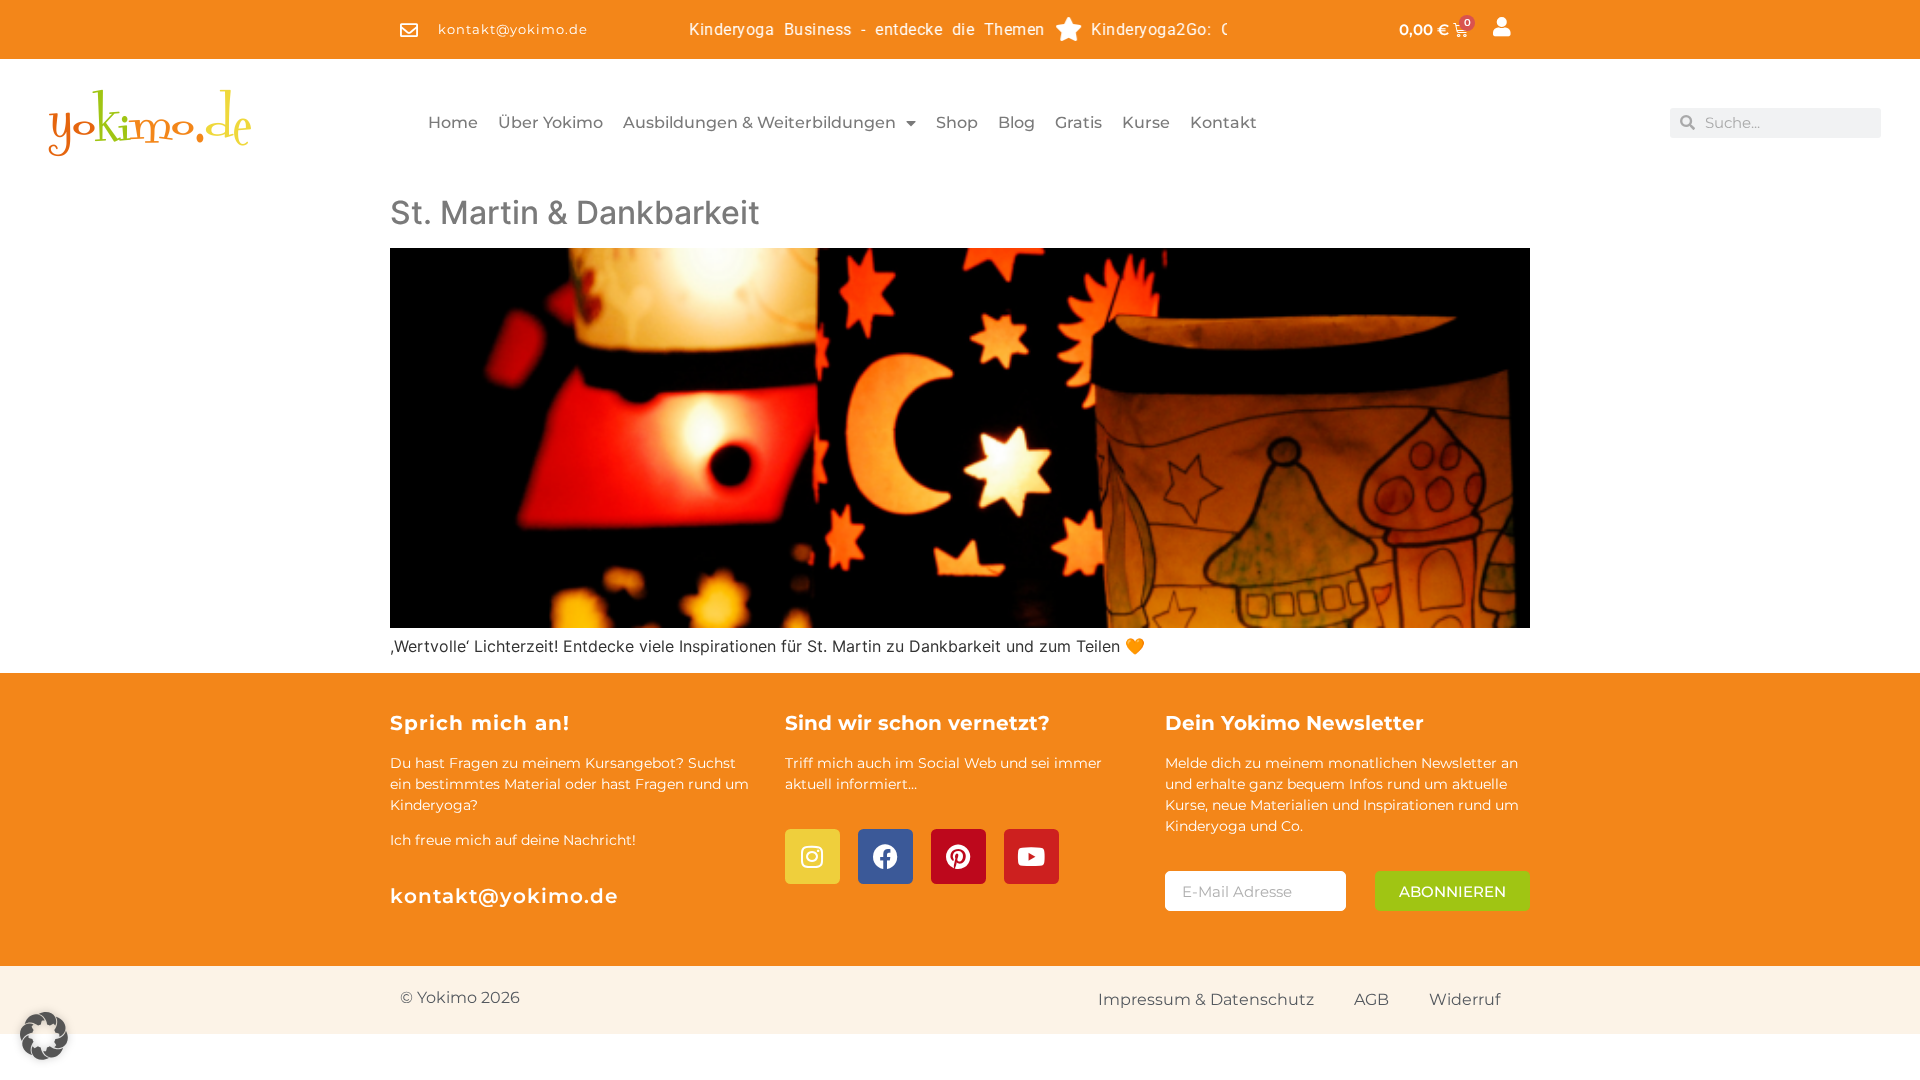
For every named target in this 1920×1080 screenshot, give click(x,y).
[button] (44, 1036)
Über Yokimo (550, 122)
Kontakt (1223, 122)
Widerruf (1464, 999)
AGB (1371, 999)
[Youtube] (1031, 856)
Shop (957, 122)
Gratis (1078, 122)
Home (453, 122)
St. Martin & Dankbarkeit (575, 212)
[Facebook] (885, 856)
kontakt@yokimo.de (504, 896)
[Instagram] (812, 856)
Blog (1016, 122)
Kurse (1146, 122)
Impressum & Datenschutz (1206, 999)
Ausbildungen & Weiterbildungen (759, 122)
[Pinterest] (958, 856)
